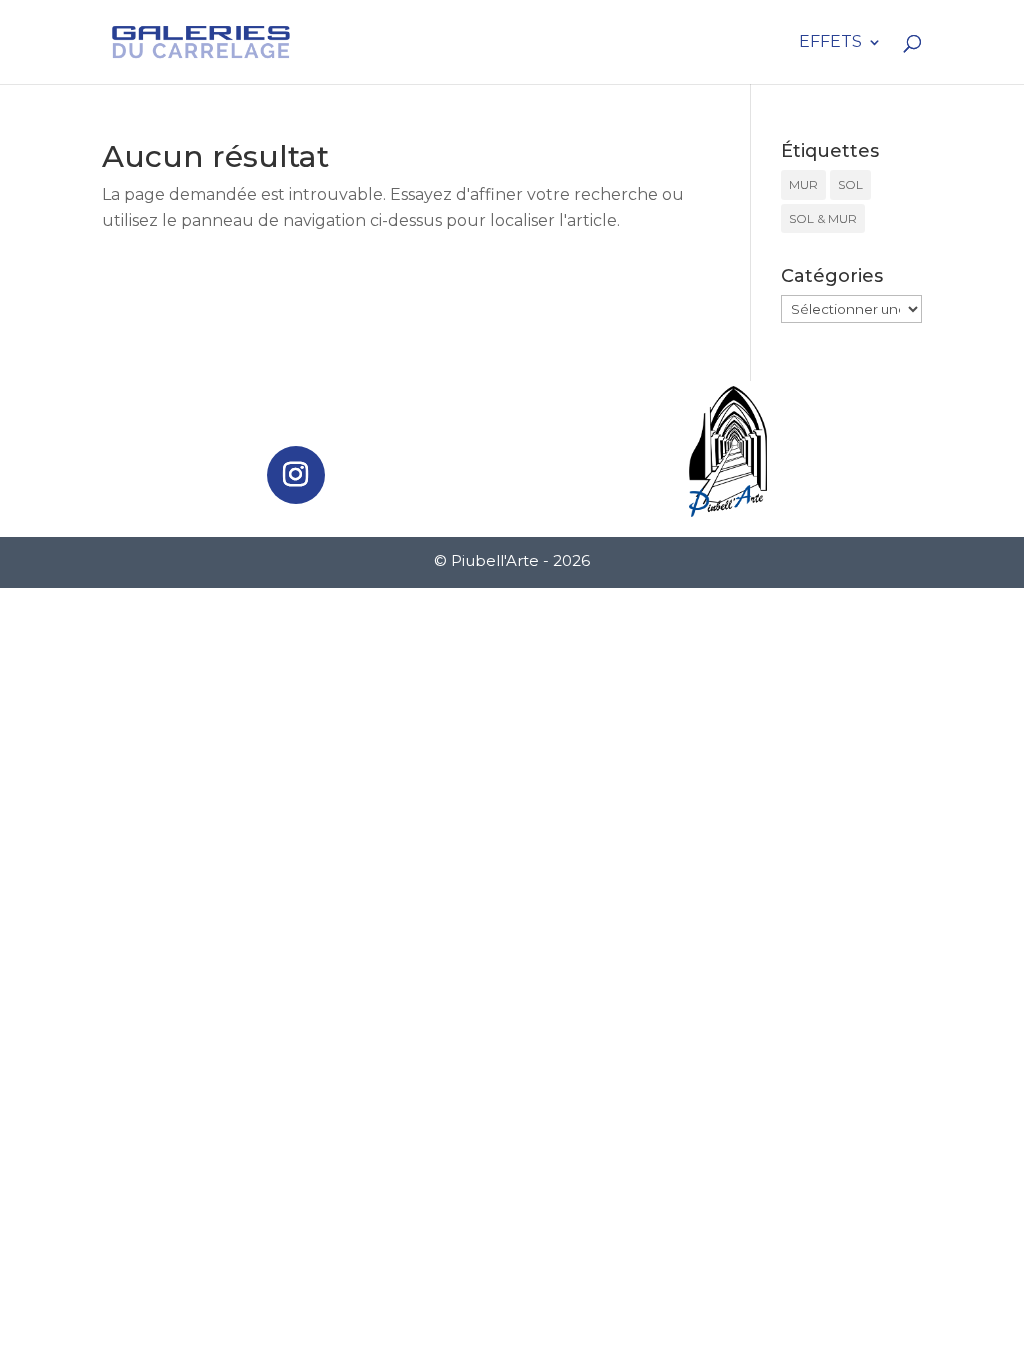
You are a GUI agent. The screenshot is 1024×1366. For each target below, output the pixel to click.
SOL (850, 184)
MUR (803, 184)
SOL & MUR (823, 218)
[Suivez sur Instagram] (296, 475)
